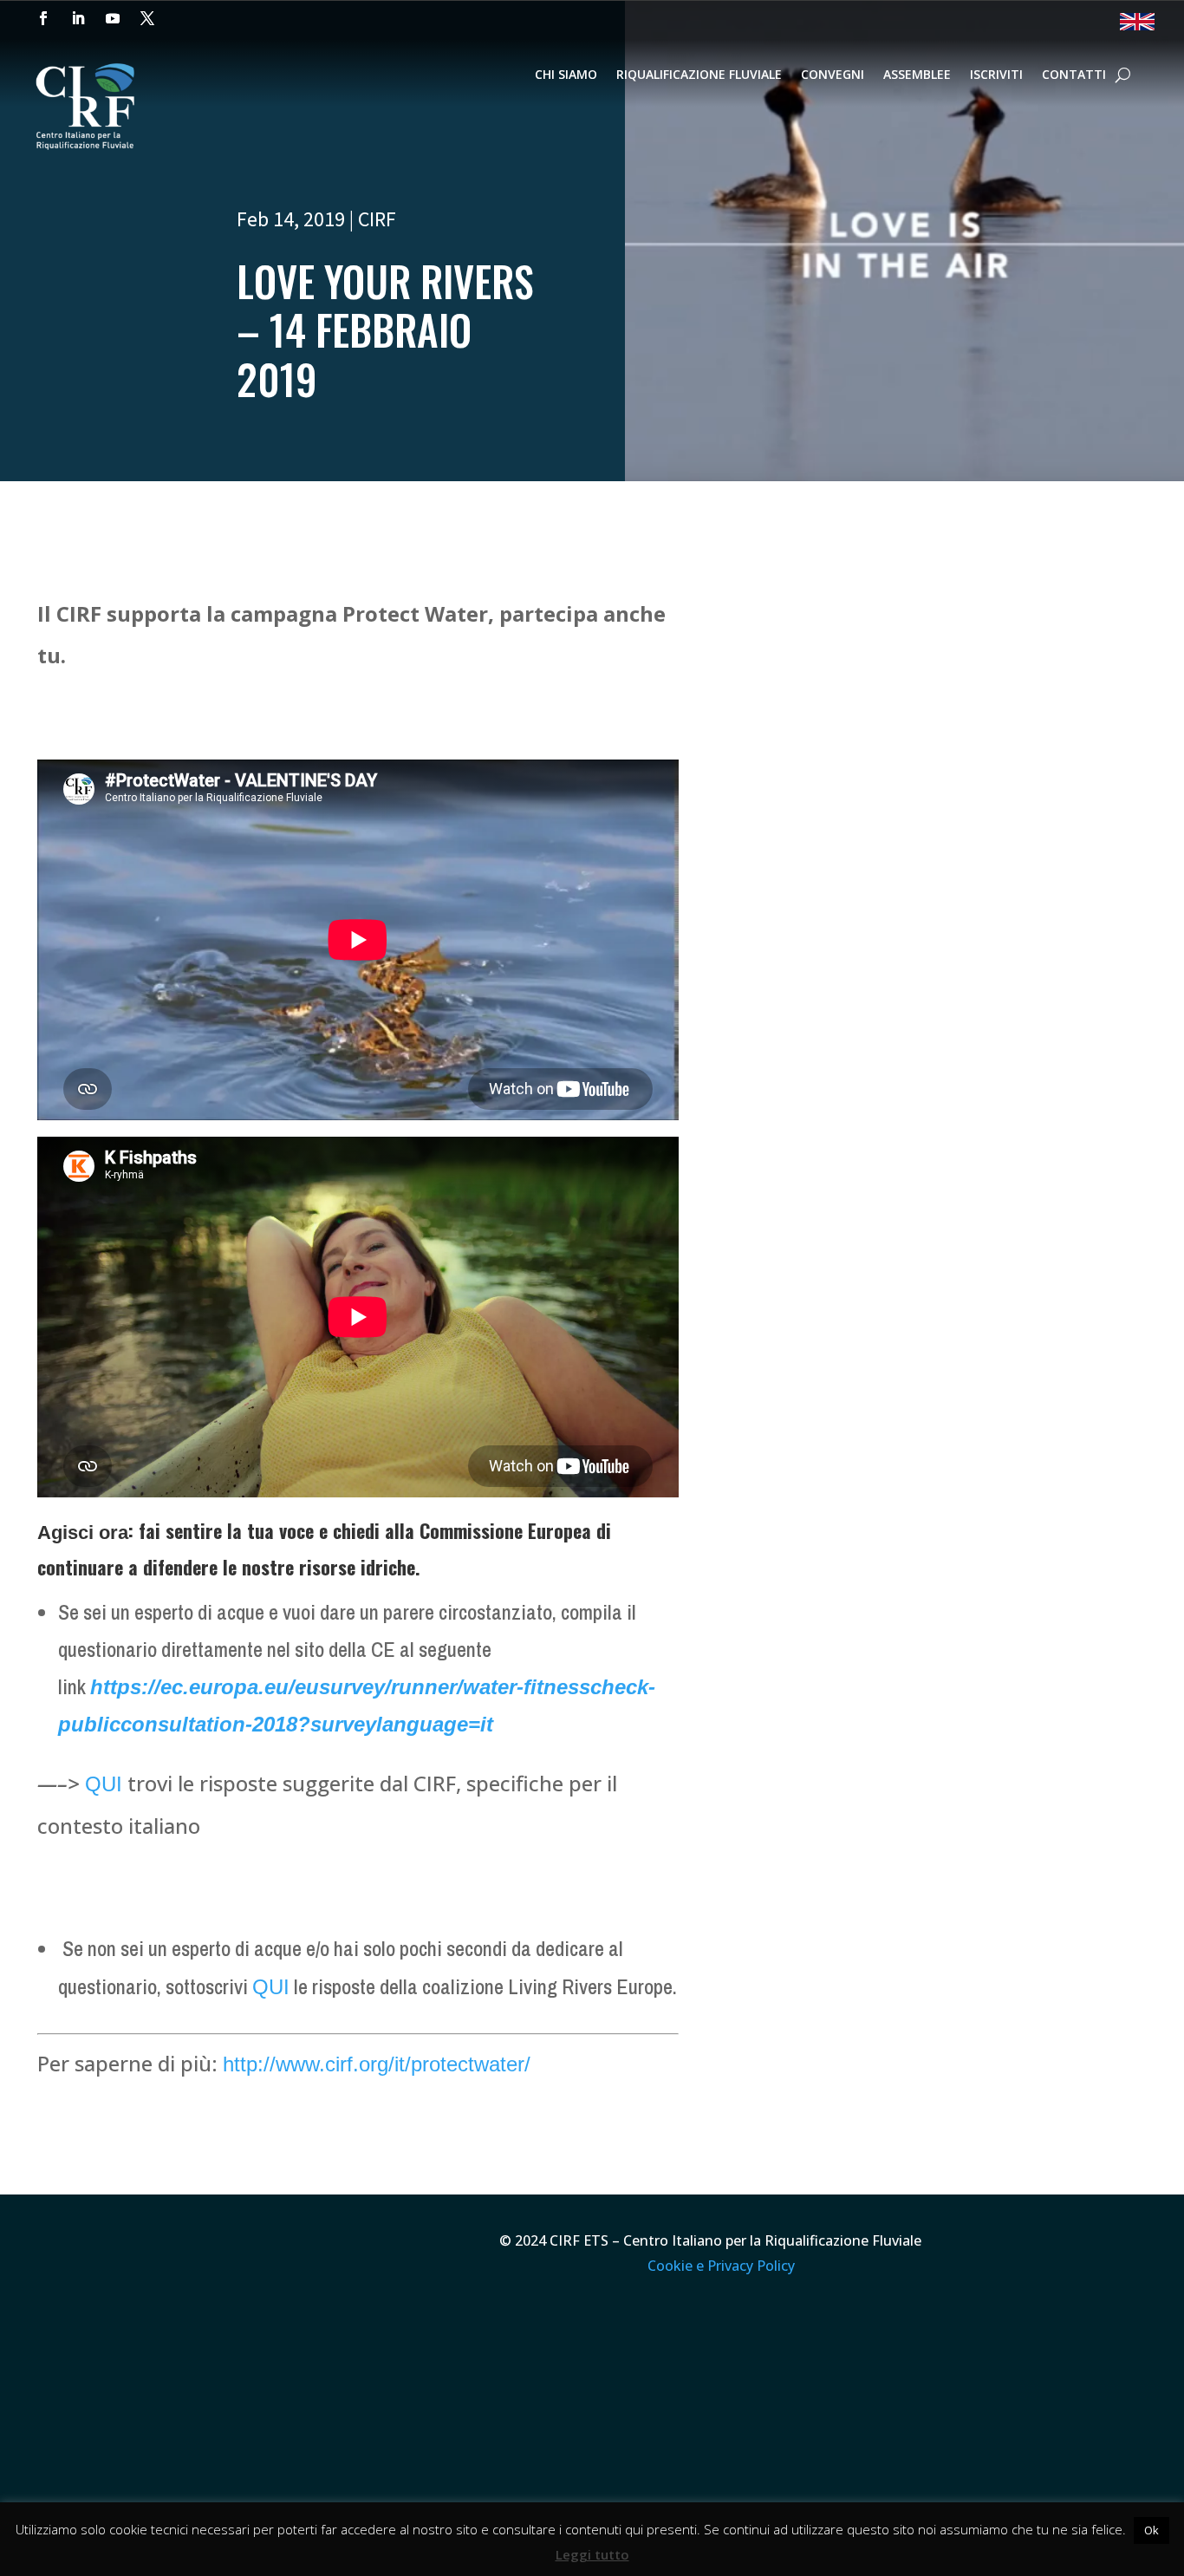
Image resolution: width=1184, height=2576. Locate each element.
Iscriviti (996, 75)
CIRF (377, 219)
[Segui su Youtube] (113, 18)
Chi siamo (566, 75)
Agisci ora (83, 1533)
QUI (104, 1784)
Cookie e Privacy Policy (721, 2266)
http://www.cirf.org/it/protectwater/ (377, 2064)
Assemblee (917, 75)
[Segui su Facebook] (43, 18)
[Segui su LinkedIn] (78, 18)
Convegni (833, 75)
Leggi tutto (592, 2554)
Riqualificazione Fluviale (699, 75)
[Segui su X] (147, 18)
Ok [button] (1151, 2530)
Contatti (1074, 75)
